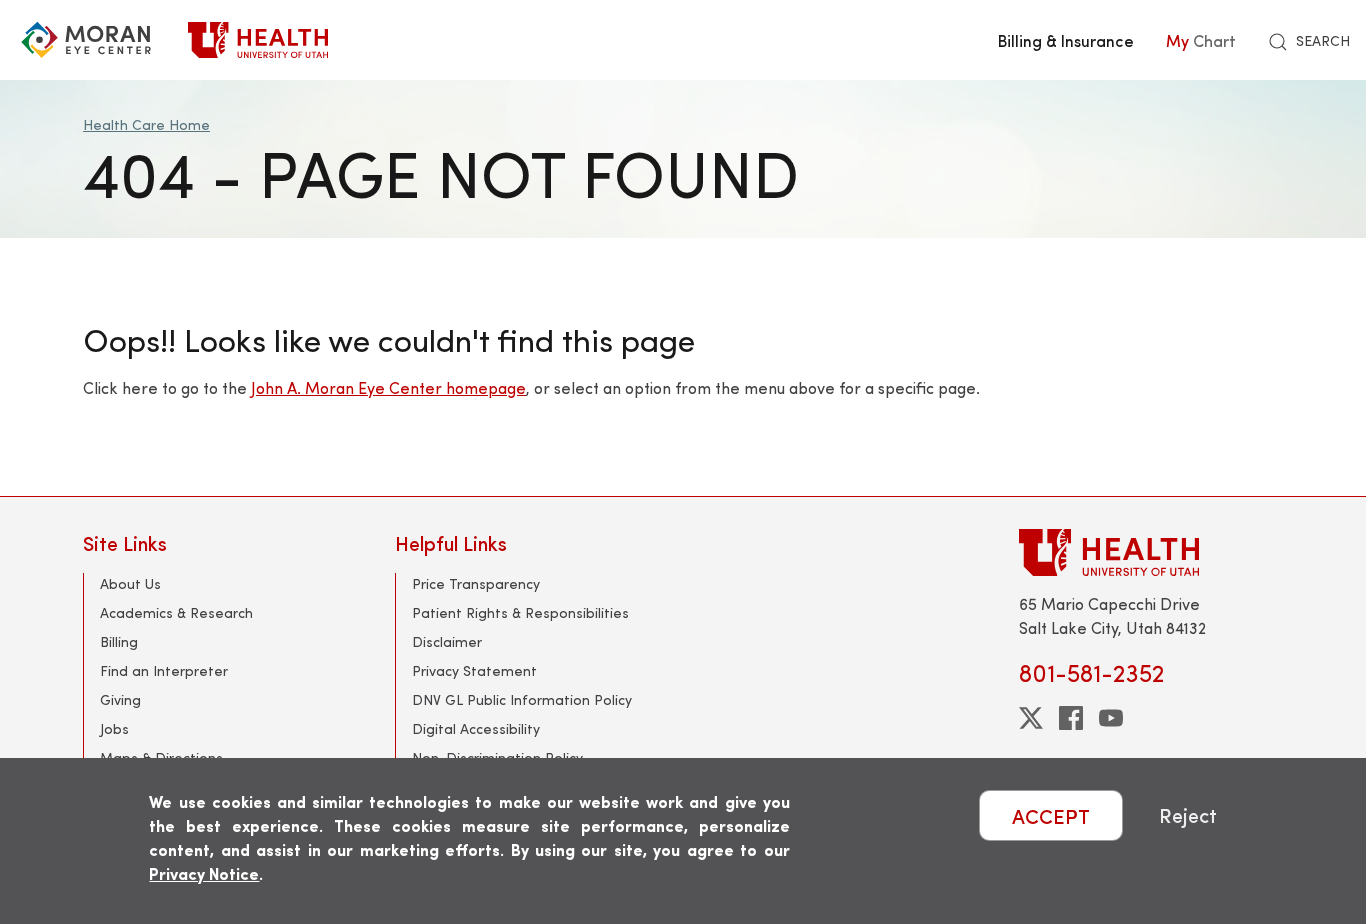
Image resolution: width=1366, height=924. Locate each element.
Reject (1188, 815)
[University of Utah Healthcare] (1151, 552)
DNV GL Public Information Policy (522, 699)
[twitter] (1031, 718)
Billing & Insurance (1066, 40)
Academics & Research (176, 612)
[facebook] (1071, 718)
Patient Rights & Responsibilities (520, 612)
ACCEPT (1051, 815)
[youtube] (1111, 718)
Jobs (114, 728)
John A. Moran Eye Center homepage (388, 387)
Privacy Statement (474, 670)
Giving (120, 699)
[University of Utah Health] (258, 40)
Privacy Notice (204, 873)
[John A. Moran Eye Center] (86, 40)
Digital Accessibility (476, 728)
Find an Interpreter (164, 670)
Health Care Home (146, 124)
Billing (119, 641)
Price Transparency (476, 583)
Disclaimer (447, 641)
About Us (130, 583)
